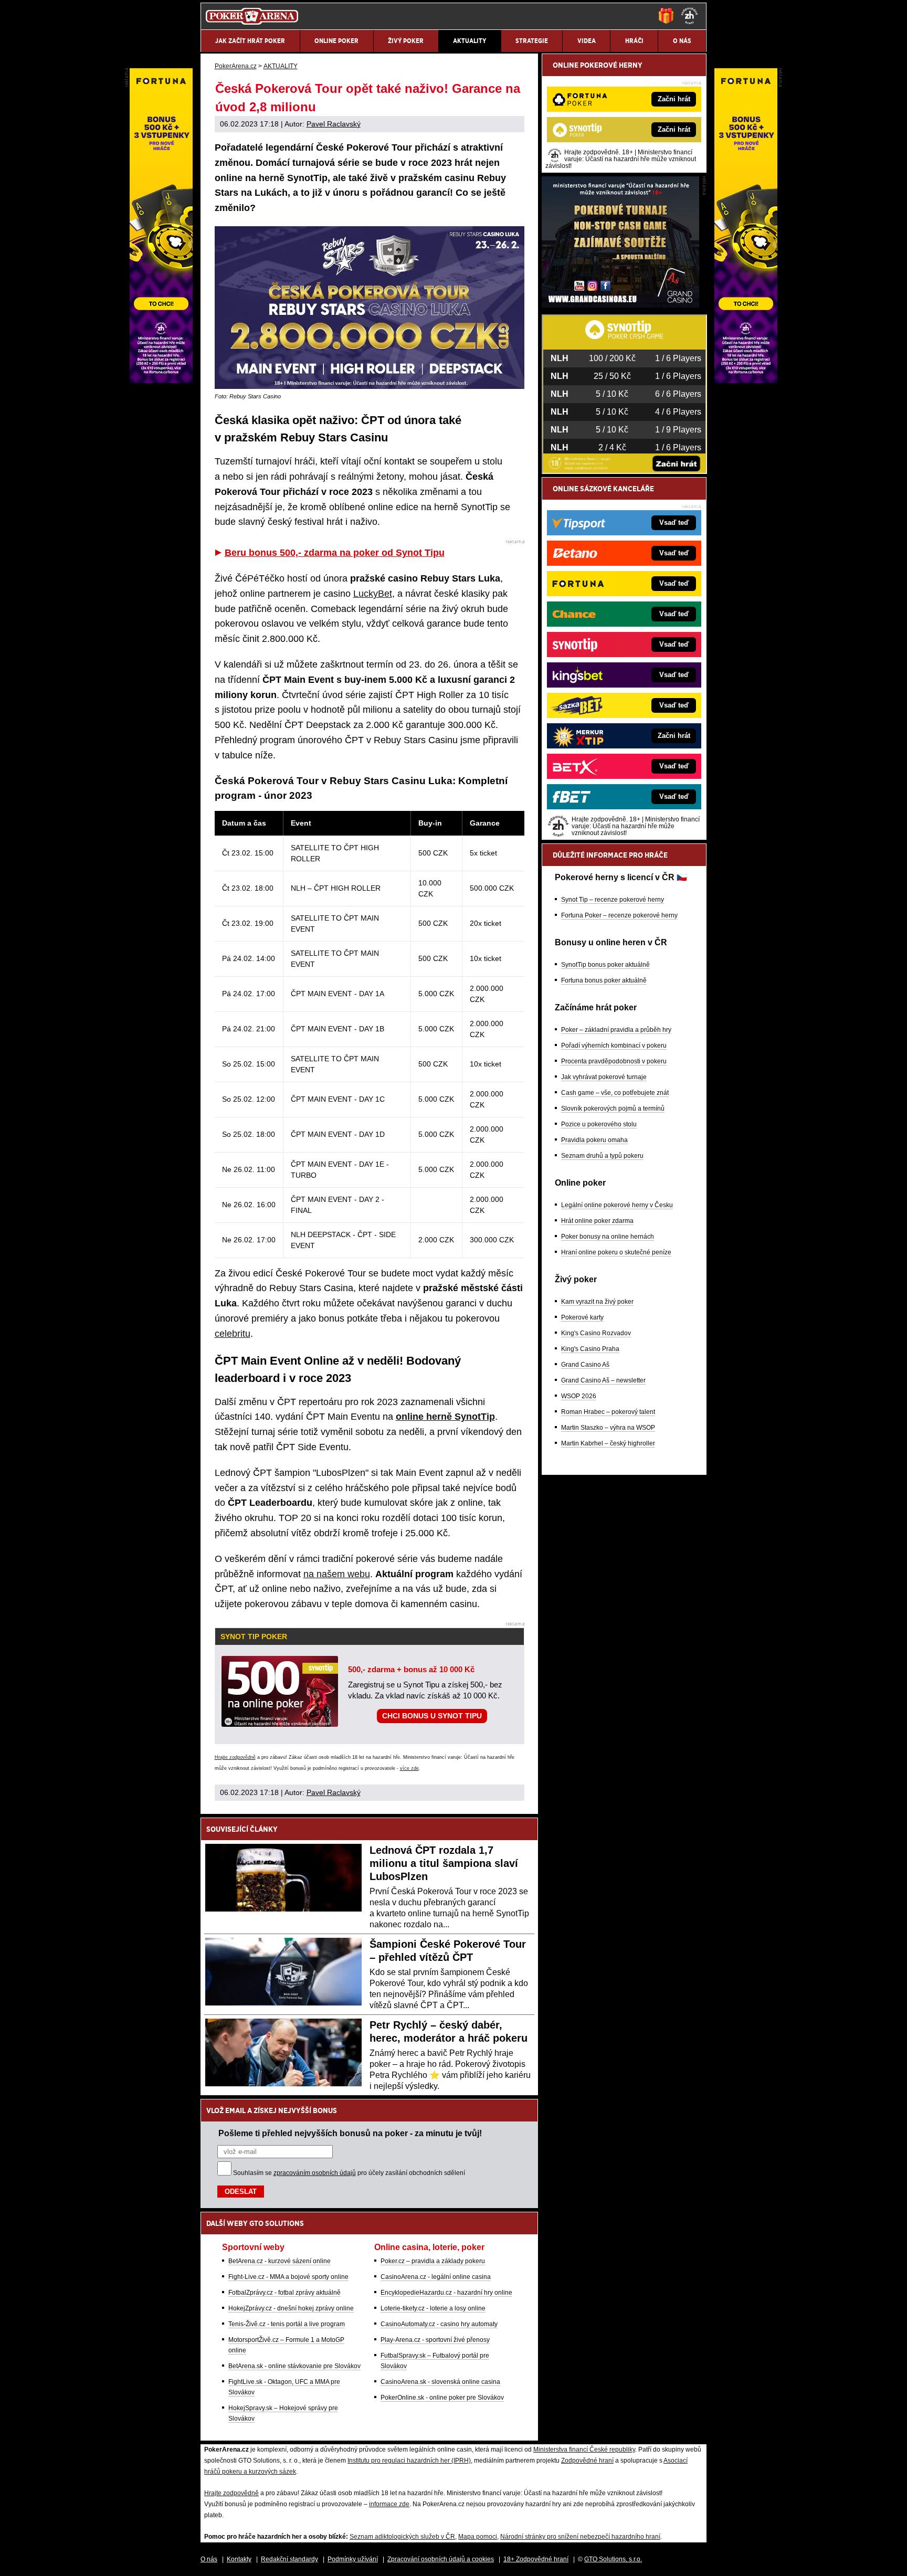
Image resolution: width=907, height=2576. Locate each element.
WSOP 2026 (579, 1396)
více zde (409, 1768)
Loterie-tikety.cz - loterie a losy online (433, 2308)
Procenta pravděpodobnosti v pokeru (614, 1061)
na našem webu (337, 1574)
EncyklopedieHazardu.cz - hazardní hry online (446, 2293)
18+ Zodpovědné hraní (536, 2559)
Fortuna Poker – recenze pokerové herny (619, 915)
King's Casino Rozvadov (596, 1333)
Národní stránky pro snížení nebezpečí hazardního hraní (580, 2537)
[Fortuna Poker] (746, 381)
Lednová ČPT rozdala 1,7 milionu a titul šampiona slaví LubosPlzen (444, 1863)
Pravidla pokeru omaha (594, 1140)
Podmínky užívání (353, 2559)
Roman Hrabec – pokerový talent (608, 1412)
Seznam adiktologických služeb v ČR (402, 2537)
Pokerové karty (582, 1317)
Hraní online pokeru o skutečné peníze (616, 1252)
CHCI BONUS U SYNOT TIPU (432, 1716)
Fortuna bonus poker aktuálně (604, 980)
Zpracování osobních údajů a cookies (441, 2559)
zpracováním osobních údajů (315, 2173)
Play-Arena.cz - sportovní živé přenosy (435, 2340)
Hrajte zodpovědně (235, 1757)
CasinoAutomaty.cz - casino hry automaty (439, 2324)
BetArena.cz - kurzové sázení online (280, 2261)
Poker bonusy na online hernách (608, 1237)
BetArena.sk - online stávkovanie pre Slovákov (294, 2366)
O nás (209, 2559)
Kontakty (239, 2559)
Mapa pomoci (478, 2537)
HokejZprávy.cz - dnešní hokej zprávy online (291, 2308)
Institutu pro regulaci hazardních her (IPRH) (409, 2461)
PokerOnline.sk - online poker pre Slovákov (442, 2398)
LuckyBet (373, 594)
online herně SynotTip (445, 1417)
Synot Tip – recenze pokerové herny (613, 900)
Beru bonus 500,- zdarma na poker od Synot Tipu (335, 553)
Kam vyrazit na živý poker (597, 1302)
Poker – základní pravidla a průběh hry (616, 1030)
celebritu (233, 1334)
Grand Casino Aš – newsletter (603, 1380)
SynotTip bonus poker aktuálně (605, 965)
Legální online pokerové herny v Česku (617, 1205)
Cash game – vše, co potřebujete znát (615, 1093)
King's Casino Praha (590, 1349)
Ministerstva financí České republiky (584, 2450)
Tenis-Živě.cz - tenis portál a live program (287, 2324)
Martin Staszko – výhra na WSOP (608, 1428)
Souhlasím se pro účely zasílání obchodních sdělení (349, 2173)
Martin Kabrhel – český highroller (608, 1443)
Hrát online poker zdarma (597, 1221)
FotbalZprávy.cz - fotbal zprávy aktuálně (284, 2293)
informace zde (389, 2504)
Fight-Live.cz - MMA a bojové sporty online (288, 2277)
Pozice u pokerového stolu (599, 1124)
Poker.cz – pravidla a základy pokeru (433, 2261)
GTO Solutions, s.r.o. (613, 2559)
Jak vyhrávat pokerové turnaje (604, 1077)
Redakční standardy (289, 2559)
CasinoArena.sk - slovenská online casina (440, 2382)
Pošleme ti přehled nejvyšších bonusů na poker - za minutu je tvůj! (350, 2133)
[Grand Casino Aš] (620, 305)
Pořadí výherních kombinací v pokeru (614, 1046)
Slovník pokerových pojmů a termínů (613, 1108)
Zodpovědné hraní (587, 2461)
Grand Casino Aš (585, 1365)
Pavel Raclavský (334, 124)
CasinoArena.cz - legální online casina (436, 2277)
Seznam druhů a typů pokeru (602, 1156)
